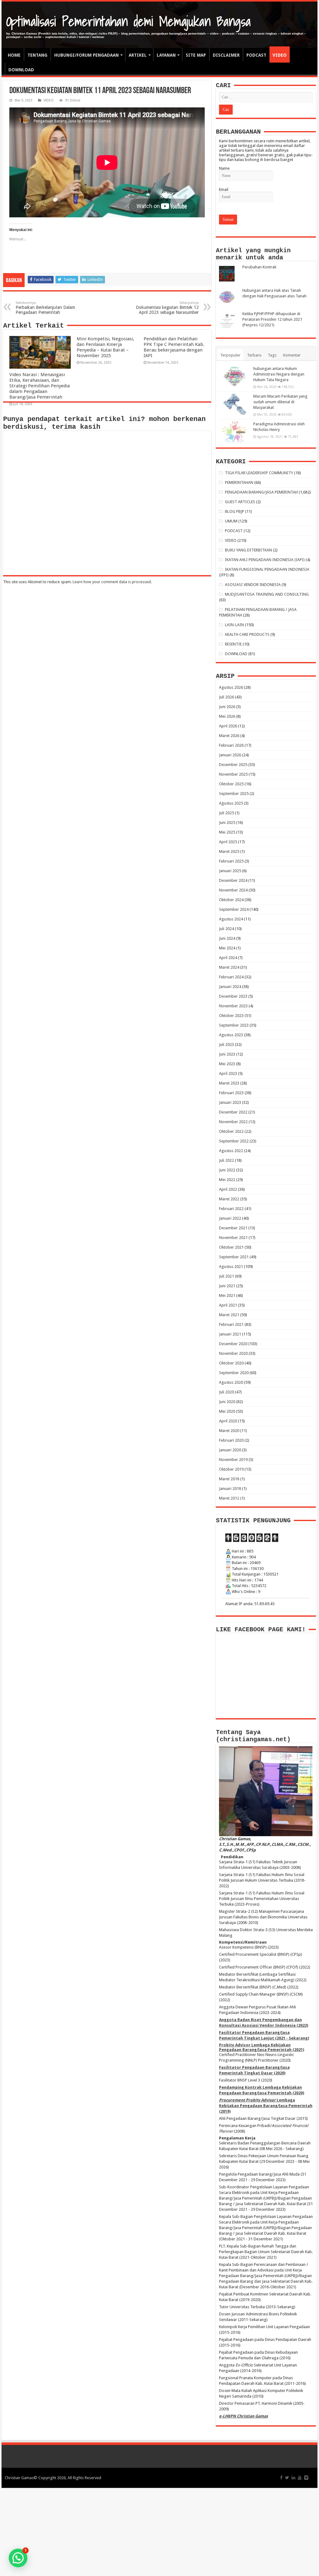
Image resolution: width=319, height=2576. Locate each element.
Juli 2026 (226, 697)
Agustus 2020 (231, 1382)
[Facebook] (281, 2478)
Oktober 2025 (231, 784)
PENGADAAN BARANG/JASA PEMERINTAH (261, 492)
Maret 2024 (229, 967)
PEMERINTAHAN (239, 482)
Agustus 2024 (231, 919)
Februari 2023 (231, 1093)
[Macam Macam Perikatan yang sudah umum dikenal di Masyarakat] (235, 404)
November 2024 (233, 890)
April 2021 (228, 1305)
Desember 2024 (233, 880)
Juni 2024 (227, 938)
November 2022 (233, 1122)
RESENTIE (233, 644)
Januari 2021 (230, 1334)
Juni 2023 (227, 1054)
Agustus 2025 (231, 803)
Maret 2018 (229, 1479)
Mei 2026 (227, 716)
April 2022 (228, 1189)
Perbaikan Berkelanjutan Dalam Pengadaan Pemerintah (45, 308)
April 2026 (228, 726)
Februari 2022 (231, 1209)
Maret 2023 (229, 1083)
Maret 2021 (229, 1315)
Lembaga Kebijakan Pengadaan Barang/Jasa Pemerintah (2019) (266, 2106)
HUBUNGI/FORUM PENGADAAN (86, 55)
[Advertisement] (159, 2531)
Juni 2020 (227, 1402)
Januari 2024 (230, 987)
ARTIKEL (138, 55)
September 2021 (234, 1257)
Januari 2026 (230, 755)
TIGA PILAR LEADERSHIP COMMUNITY (259, 473)
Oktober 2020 (231, 1363)
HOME (14, 55)
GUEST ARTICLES (240, 502)
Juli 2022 (226, 1160)
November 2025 (233, 774)
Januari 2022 (230, 1218)
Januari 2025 (230, 871)
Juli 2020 (226, 1392)
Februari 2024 (231, 977)
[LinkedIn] (293, 2478)
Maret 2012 (229, 1498)
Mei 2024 (227, 948)
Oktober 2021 (231, 1247)
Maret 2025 (229, 851)
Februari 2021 (231, 1324)
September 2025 (234, 794)
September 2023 (234, 1025)
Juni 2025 (227, 822)
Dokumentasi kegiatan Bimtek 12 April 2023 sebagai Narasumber (167, 308)
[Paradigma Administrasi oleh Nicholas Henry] (235, 432)
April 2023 (228, 1073)
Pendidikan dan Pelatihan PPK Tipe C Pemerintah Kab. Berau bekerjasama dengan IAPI (174, 347)
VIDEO (280, 55)
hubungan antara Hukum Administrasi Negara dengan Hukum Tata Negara (279, 374)
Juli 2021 (226, 1276)
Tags (272, 355)
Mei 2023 (227, 1064)
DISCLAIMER (226, 55)
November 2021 (233, 1238)
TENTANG (37, 55)
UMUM (231, 521)
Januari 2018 (230, 1489)
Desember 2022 (233, 1112)
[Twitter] (287, 2478)
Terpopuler (230, 355)
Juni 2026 (227, 707)
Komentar (292, 355)
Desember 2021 (233, 1228)
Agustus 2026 (231, 687)
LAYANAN (166, 55)
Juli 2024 (226, 929)
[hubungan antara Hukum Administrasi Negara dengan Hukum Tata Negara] (235, 376)
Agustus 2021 (231, 1267)
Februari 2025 (231, 861)
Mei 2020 (227, 1411)
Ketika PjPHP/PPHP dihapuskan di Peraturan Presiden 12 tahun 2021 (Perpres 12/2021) (272, 319)
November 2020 (233, 1353)
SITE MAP (196, 55)
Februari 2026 (231, 745)
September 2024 (234, 909)
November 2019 (233, 1460)
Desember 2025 (233, 765)
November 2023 (233, 1006)
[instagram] (306, 2478)
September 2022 (234, 1141)
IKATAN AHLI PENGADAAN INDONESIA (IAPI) (265, 560)
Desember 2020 (233, 1344)
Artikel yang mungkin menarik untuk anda (253, 254)
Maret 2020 (229, 1431)
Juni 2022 (227, 1170)
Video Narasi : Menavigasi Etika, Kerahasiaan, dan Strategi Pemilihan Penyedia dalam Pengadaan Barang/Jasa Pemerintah (40, 386)
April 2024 (228, 958)
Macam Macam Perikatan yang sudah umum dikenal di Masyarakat (280, 402)
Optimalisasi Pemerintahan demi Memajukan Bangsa (129, 21)
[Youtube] (300, 2478)
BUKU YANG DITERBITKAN (248, 550)
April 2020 (228, 1421)
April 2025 (228, 842)
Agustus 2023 (231, 1035)
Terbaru (254, 355)
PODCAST (256, 55)
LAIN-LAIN (234, 625)
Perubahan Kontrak (259, 267)
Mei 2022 (227, 1180)
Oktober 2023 (231, 1016)
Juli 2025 (226, 813)
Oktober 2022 (231, 1131)
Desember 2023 (233, 996)
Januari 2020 (230, 1450)
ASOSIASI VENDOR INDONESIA (253, 585)
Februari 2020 (231, 1440)
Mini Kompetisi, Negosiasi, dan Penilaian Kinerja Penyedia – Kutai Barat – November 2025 (105, 347)
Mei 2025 (227, 832)
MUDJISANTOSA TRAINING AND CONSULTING (267, 594)
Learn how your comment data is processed (112, 582)
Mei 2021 (227, 1295)
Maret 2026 (229, 736)
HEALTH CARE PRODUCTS (247, 634)
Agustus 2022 (231, 1151)
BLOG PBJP (235, 511)
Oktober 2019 (231, 1469)
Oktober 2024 (231, 900)
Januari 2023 (230, 1102)
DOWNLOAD (21, 70)
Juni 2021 (227, 1286)
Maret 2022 (229, 1199)
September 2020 (234, 1373)
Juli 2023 (226, 1045)
